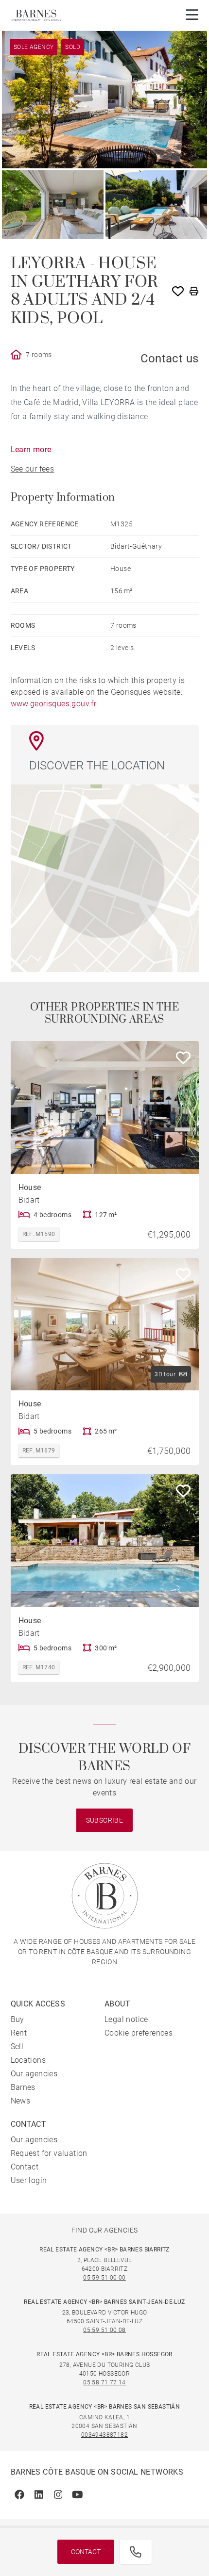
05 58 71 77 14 (104, 2382)
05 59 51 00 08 (104, 2330)
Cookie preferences (139, 2033)
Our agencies (34, 2074)
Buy (17, 2019)
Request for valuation (49, 2153)
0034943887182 (104, 2435)
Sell (17, 2046)
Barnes (23, 2087)
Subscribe (105, 1820)
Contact (86, 2552)
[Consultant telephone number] (136, 2552)
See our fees (33, 469)
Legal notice (126, 2019)
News (21, 2101)
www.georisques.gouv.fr (54, 704)
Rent (19, 2033)
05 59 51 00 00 (104, 2278)
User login (29, 2180)
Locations (28, 2060)
